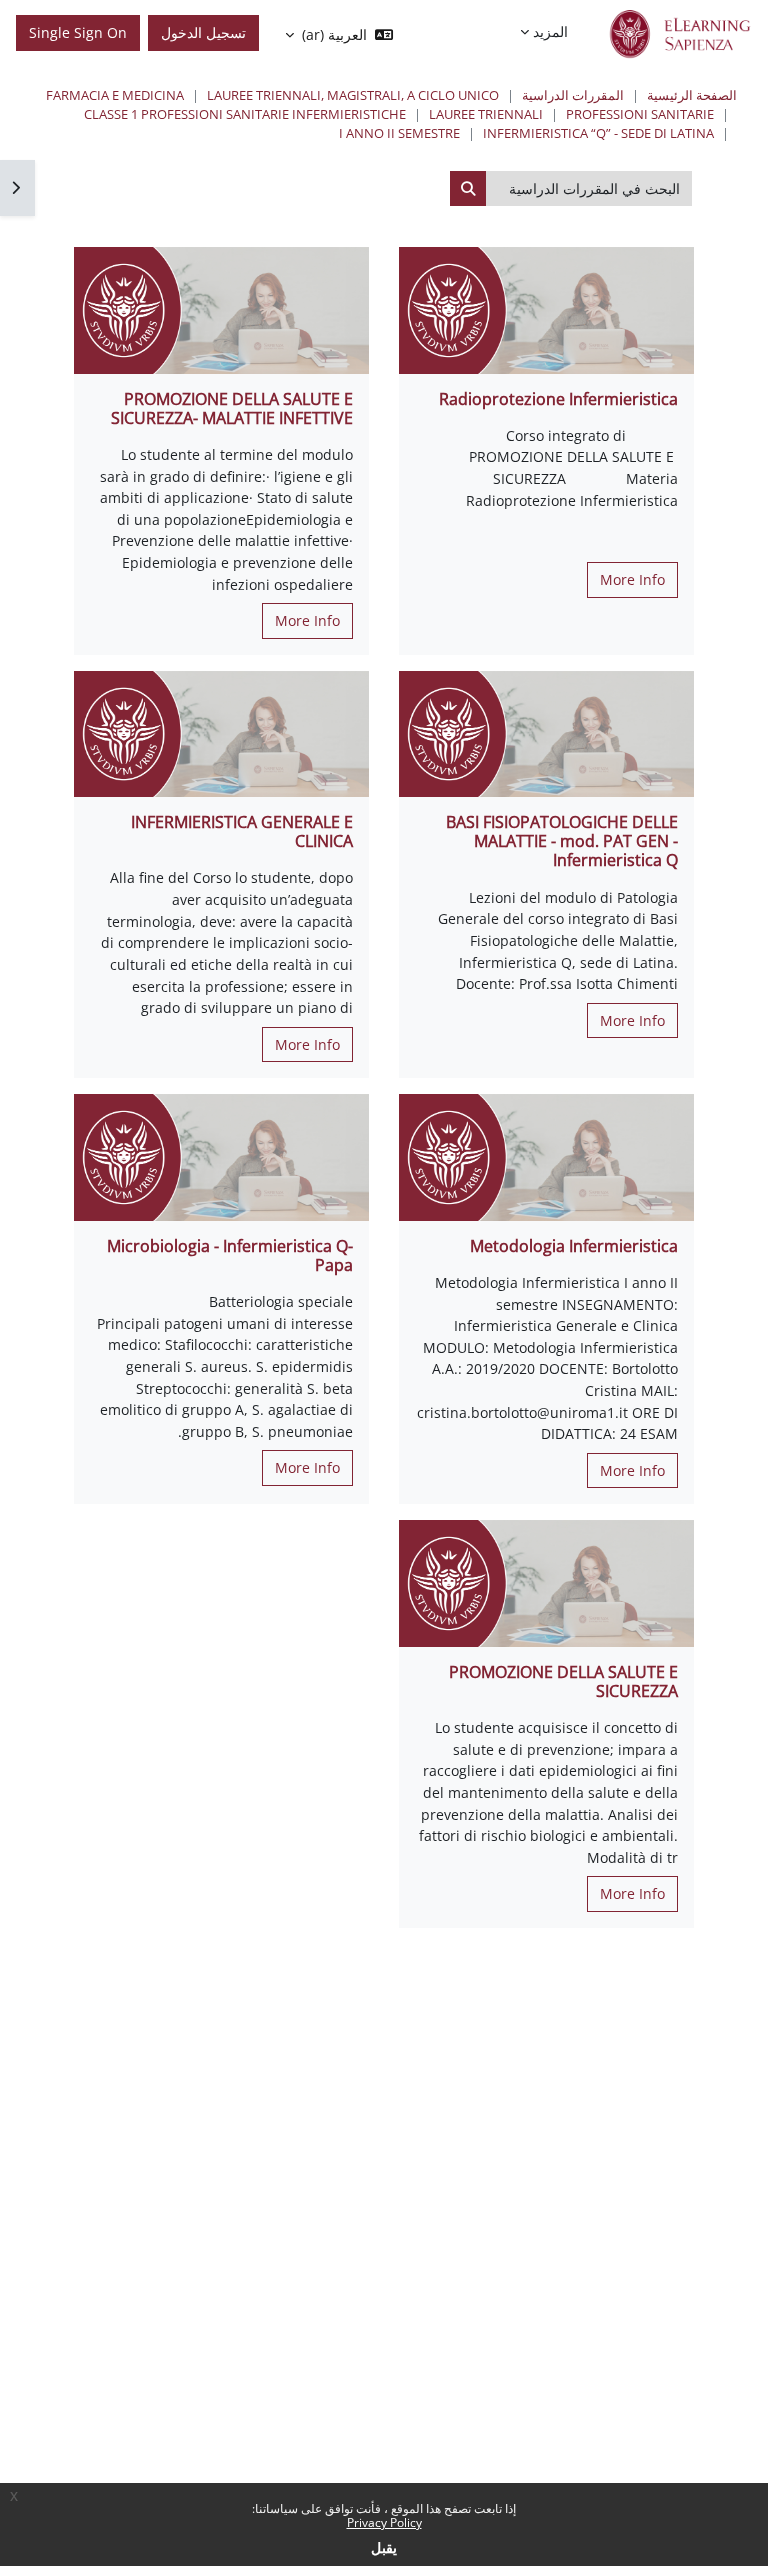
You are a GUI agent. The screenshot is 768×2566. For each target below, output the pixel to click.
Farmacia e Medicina (115, 95)
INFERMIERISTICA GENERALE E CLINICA (242, 831)
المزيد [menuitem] (550, 31)
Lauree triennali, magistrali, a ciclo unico (353, 95)
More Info (632, 579)
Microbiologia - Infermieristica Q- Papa (230, 1255)
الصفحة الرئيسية (692, 95)
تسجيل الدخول (203, 32)
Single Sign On (78, 32)
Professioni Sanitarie (640, 114)
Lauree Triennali (486, 114)
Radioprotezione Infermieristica (558, 399)
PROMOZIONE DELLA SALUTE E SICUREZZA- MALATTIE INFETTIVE (232, 408)
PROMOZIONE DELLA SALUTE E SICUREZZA (563, 1681)
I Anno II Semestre (399, 133)
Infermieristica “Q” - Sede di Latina (598, 133)
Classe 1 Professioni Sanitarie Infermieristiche (245, 114)
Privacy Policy (384, 2522)
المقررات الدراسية (573, 95)
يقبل (384, 2547)
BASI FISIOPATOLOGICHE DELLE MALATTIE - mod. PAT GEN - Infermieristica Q (562, 841)
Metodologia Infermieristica (574, 1246)
